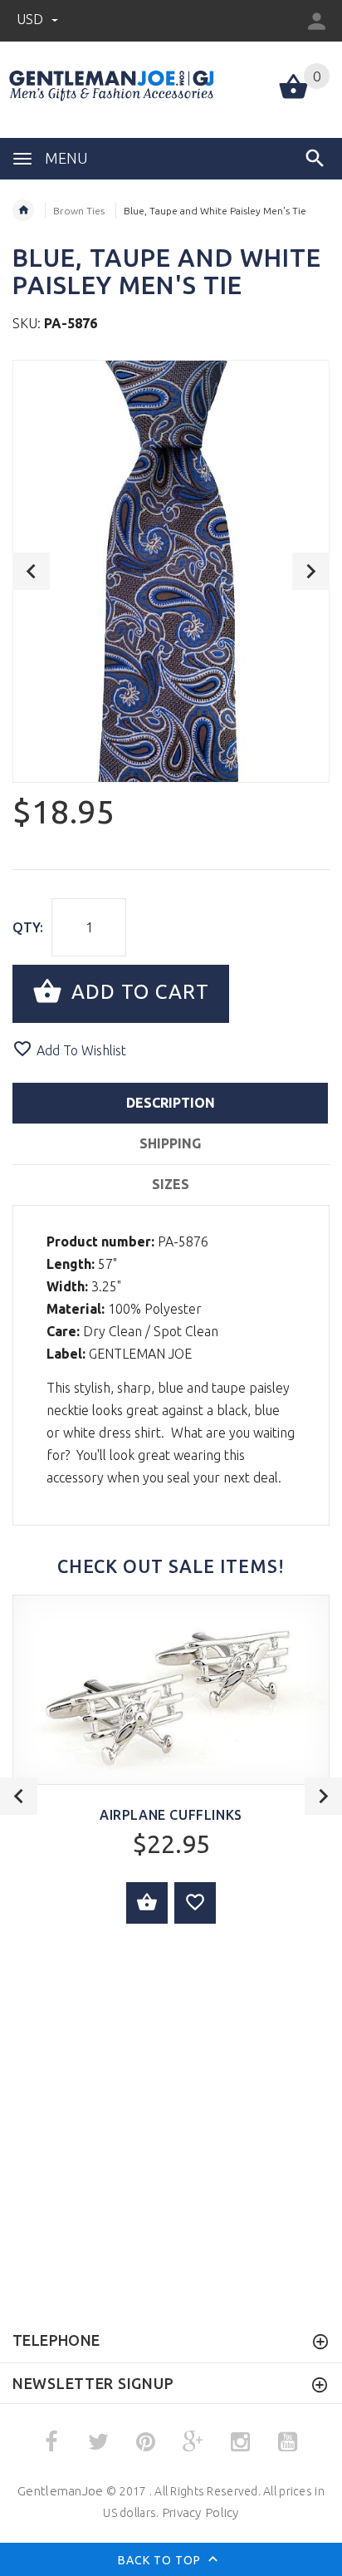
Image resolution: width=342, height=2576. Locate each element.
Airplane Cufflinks (171, 1815)
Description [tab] (171, 1103)
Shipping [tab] (170, 1143)
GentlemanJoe (60, 2491)
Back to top (161, 2560)
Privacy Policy (200, 2512)
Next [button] (311, 571)
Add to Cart (137, 992)
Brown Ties (79, 211)
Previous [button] (31, 571)
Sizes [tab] (171, 1184)
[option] (171, 571)
